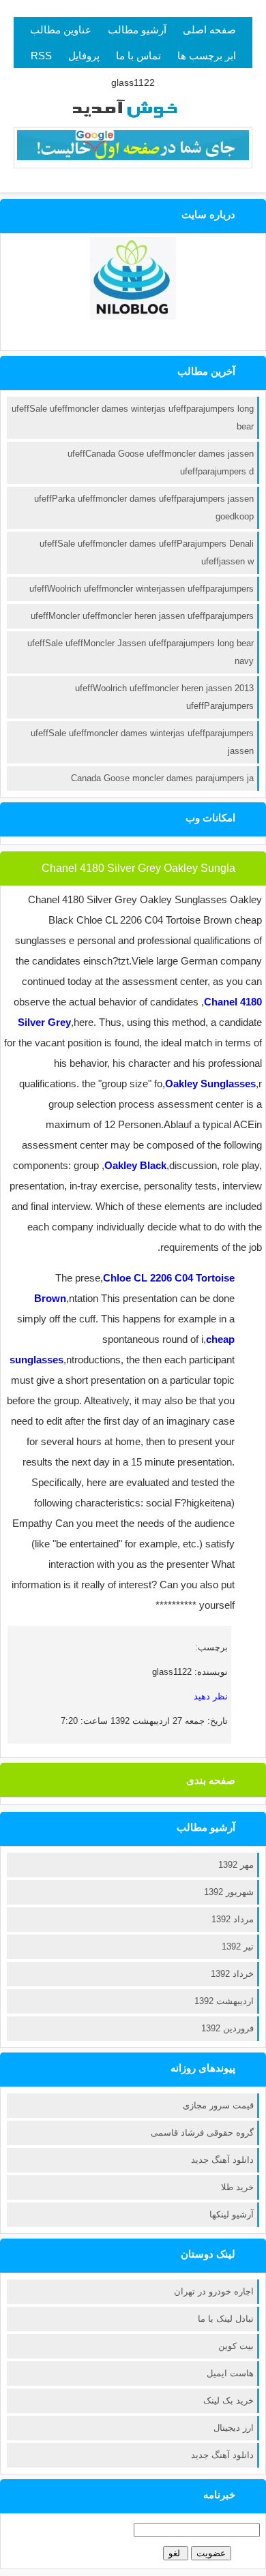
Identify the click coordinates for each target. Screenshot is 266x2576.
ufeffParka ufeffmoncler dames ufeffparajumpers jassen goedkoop (144, 507)
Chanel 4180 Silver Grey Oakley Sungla (138, 868)
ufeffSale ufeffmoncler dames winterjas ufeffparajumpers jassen (142, 742)
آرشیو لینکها (232, 2214)
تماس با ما (138, 56)
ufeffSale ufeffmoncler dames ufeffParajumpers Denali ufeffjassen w (147, 552)
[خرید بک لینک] (133, 157)
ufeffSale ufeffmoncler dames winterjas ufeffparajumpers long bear (133, 418)
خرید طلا (237, 2187)
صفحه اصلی (209, 30)
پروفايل (84, 56)
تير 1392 (238, 1946)
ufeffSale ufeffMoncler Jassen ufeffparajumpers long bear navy (141, 652)
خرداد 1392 (232, 1974)
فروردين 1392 (227, 2028)
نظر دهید (211, 1696)
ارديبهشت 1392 (224, 2001)
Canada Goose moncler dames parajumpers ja (162, 778)
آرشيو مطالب (137, 30)
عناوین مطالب (61, 30)
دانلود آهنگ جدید (222, 2160)
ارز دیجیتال (234, 2428)
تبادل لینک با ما (226, 2319)
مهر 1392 (236, 1865)
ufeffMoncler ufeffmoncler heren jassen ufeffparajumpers (142, 616)
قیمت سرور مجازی (218, 2105)
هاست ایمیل (230, 2373)
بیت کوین (236, 2346)
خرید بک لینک (228, 2400)
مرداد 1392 (233, 1919)
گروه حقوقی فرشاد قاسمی (202, 2133)
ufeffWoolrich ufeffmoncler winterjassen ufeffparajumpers (142, 589)
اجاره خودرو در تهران (214, 2291)
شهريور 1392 (229, 1892)
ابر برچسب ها (207, 56)
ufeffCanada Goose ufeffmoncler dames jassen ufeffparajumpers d (161, 463)
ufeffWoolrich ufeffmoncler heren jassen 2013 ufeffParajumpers (164, 697)
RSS (41, 56)
